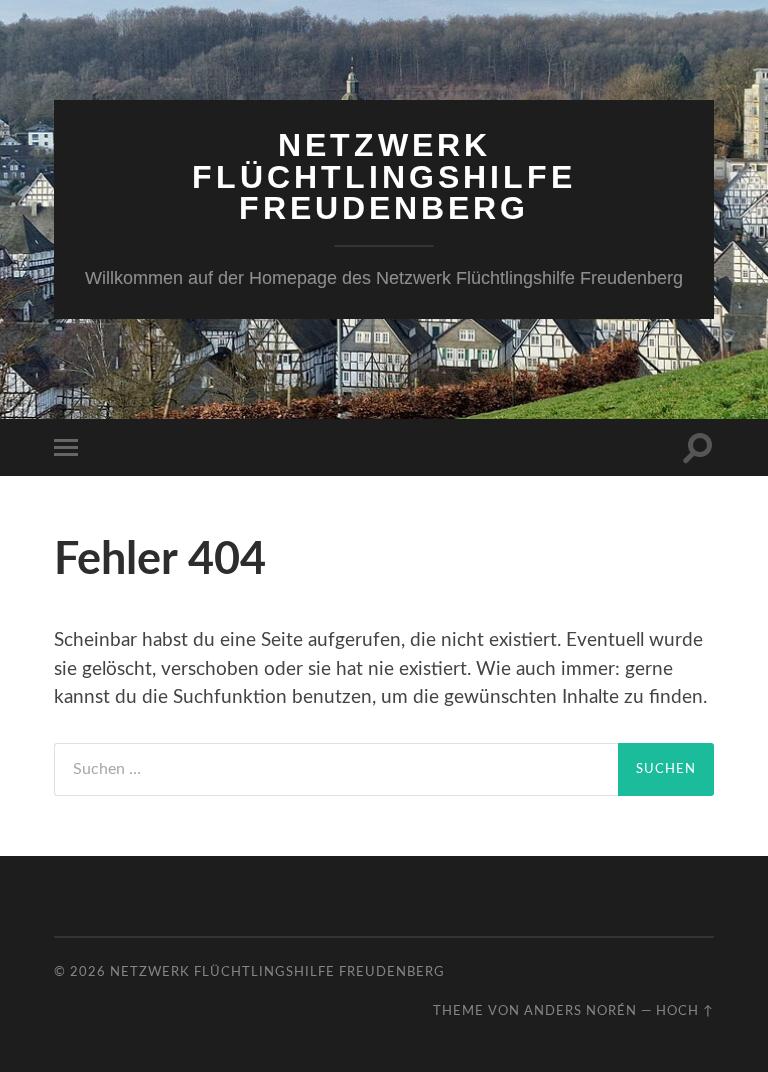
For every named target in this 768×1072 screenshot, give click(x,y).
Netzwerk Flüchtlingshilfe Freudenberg (384, 176)
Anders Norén (580, 1011)
